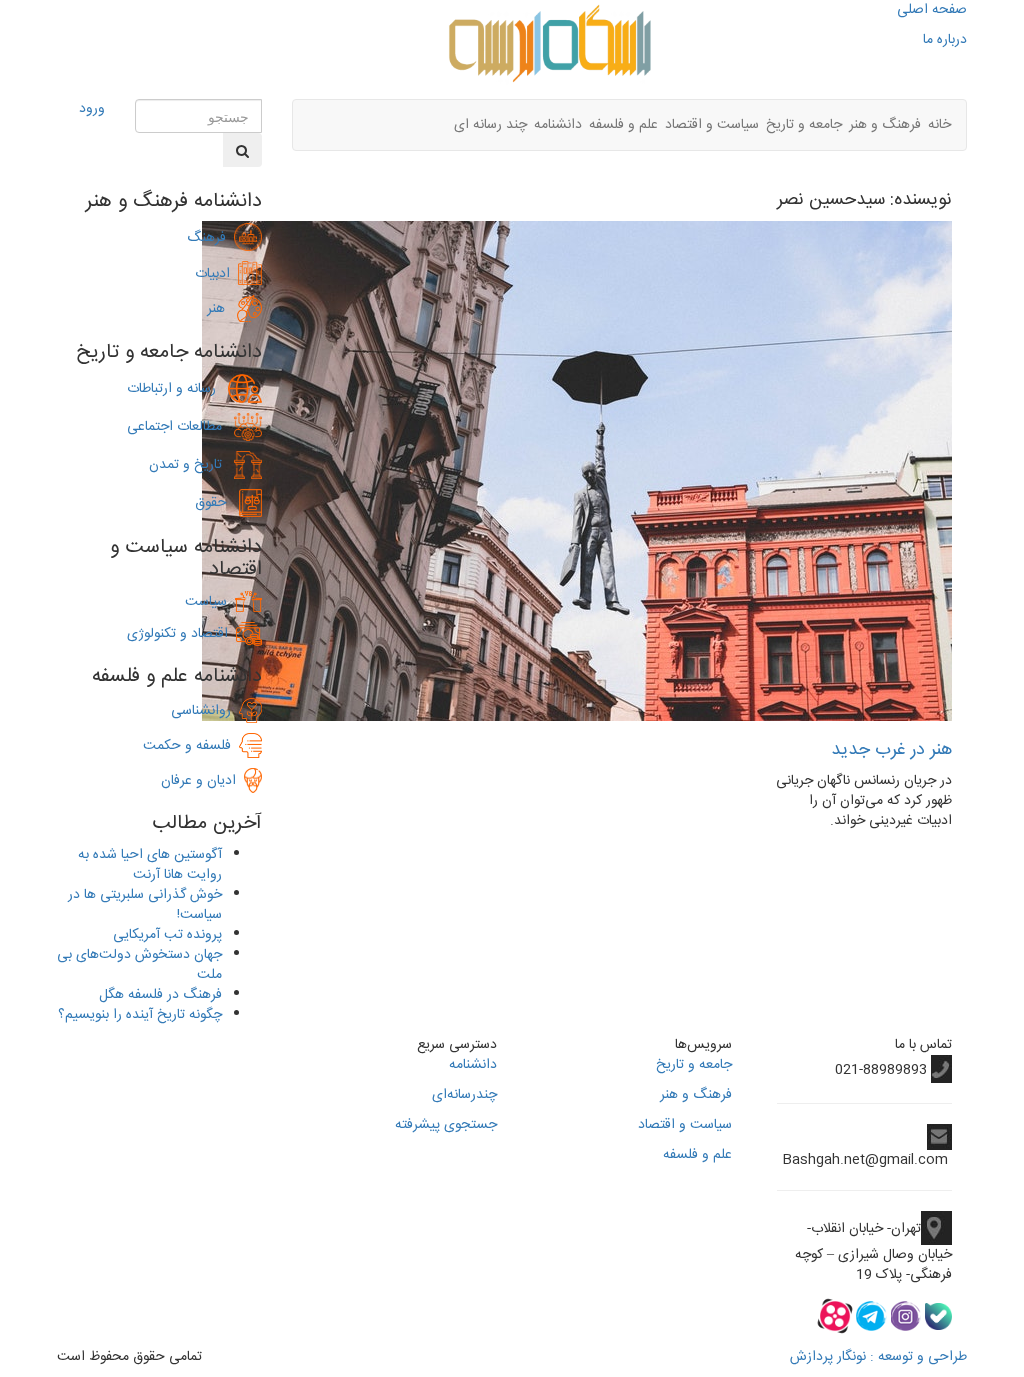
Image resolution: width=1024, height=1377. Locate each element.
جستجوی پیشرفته (446, 1125)
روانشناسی (205, 711)
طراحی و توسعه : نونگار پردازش (878, 1357)
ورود (92, 109)
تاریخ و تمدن (191, 465)
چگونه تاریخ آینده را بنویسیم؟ (140, 1015)
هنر (222, 309)
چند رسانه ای (490, 125)
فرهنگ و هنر (885, 125)
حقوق (217, 503)
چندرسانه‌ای (464, 1095)
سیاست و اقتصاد (712, 125)
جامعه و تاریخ (804, 125)
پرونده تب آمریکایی (167, 935)
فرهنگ (210, 238)
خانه (939, 125)
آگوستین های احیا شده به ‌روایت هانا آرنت (150, 865)
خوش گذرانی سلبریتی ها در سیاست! (145, 905)
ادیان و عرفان (202, 781)
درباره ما (945, 40)
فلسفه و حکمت (191, 746)
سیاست (206, 602)
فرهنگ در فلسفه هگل (160, 995)
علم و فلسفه (623, 125)
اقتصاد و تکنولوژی (177, 634)
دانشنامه (558, 125)
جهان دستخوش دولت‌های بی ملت (139, 965)
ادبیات (216, 274)
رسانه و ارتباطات (177, 389)
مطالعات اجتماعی (180, 427)
